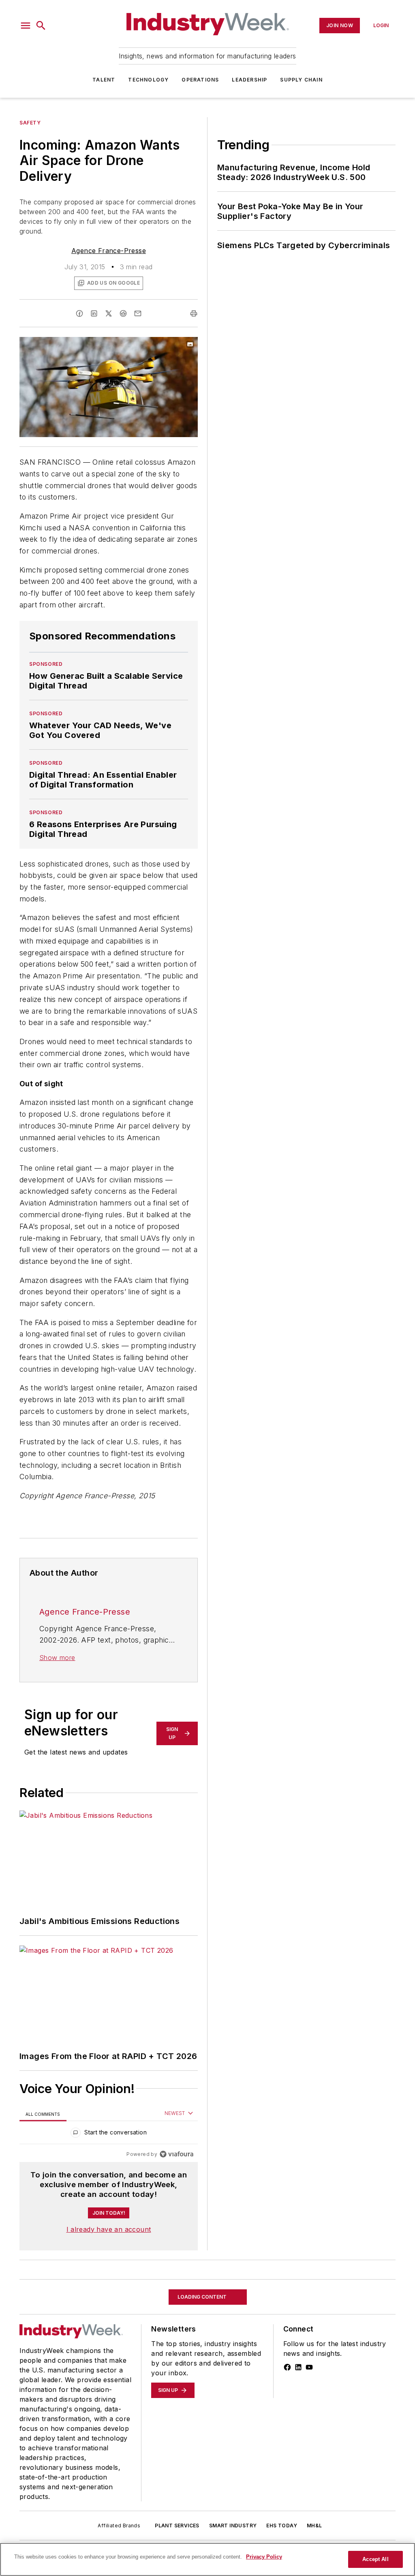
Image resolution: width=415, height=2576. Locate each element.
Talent (104, 80)
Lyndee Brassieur (108, 2394)
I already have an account (109, 2229)
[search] (41, 26)
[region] (109, 2134)
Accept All (375, 2559)
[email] (138, 313)
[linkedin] (94, 313)
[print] (194, 313)
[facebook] (79, 313)
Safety (30, 123)
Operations (200, 80)
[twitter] (109, 313)
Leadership (249, 80)
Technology (148, 80)
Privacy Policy (264, 2557)
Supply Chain (301, 80)
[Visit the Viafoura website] (176, 2154)
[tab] (43, 2114)
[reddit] (123, 313)
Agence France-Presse (109, 251)
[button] (26, 26)
